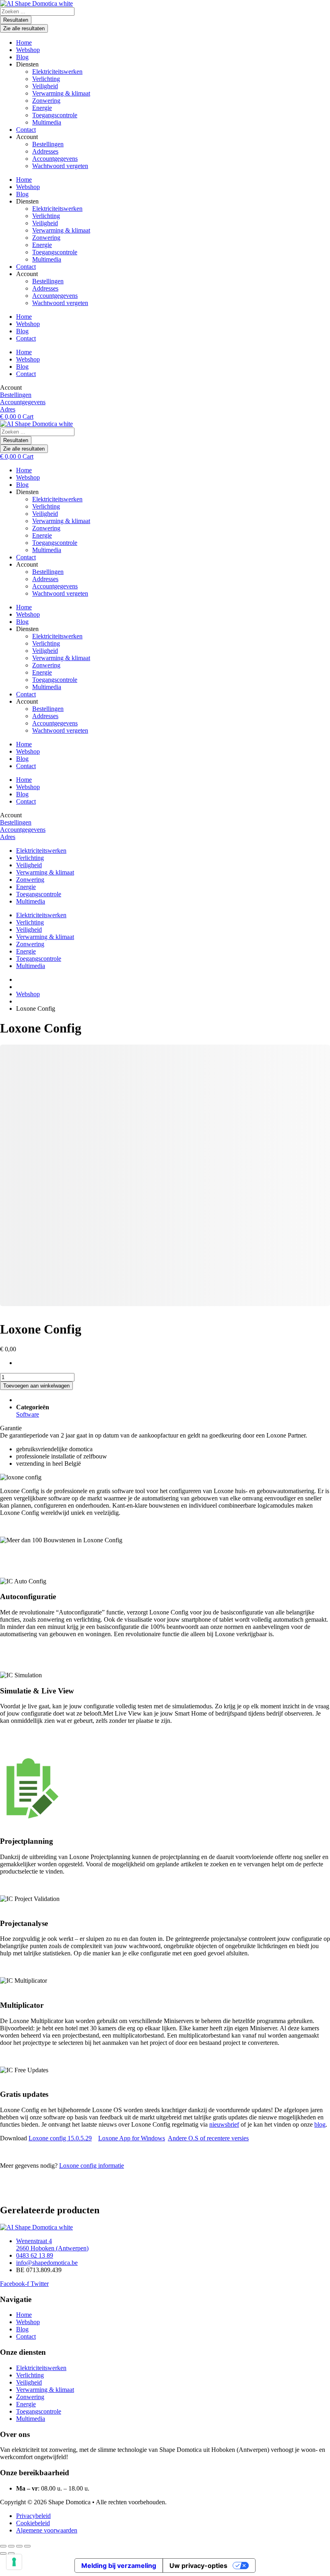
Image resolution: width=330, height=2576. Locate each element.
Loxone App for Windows (132, 2138)
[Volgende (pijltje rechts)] (11, 2553)
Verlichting (46, 79)
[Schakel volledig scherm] (11, 2546)
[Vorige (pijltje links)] (3, 2553)
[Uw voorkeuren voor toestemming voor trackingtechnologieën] (14, 2562)
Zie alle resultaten (24, 28)
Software (28, 1414)
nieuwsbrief (224, 2124)
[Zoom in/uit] (3, 2546)
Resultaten (16, 20)
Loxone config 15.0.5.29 (60, 2138)
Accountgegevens (55, 159)
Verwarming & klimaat (61, 93)
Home (24, 43)
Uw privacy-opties (198, 2566)
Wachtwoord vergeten (60, 166)
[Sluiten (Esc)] (27, 2546)
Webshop (28, 50)
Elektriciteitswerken (57, 72)
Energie (42, 108)
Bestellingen (48, 144)
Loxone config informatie (92, 2166)
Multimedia (47, 122)
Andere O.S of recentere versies (208, 2138)
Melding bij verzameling (119, 2566)
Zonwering (46, 101)
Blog (22, 57)
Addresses (45, 151)
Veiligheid (45, 86)
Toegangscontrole (55, 115)
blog (320, 2124)
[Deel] (19, 2546)
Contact (26, 130)
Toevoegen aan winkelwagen (36, 1386)
